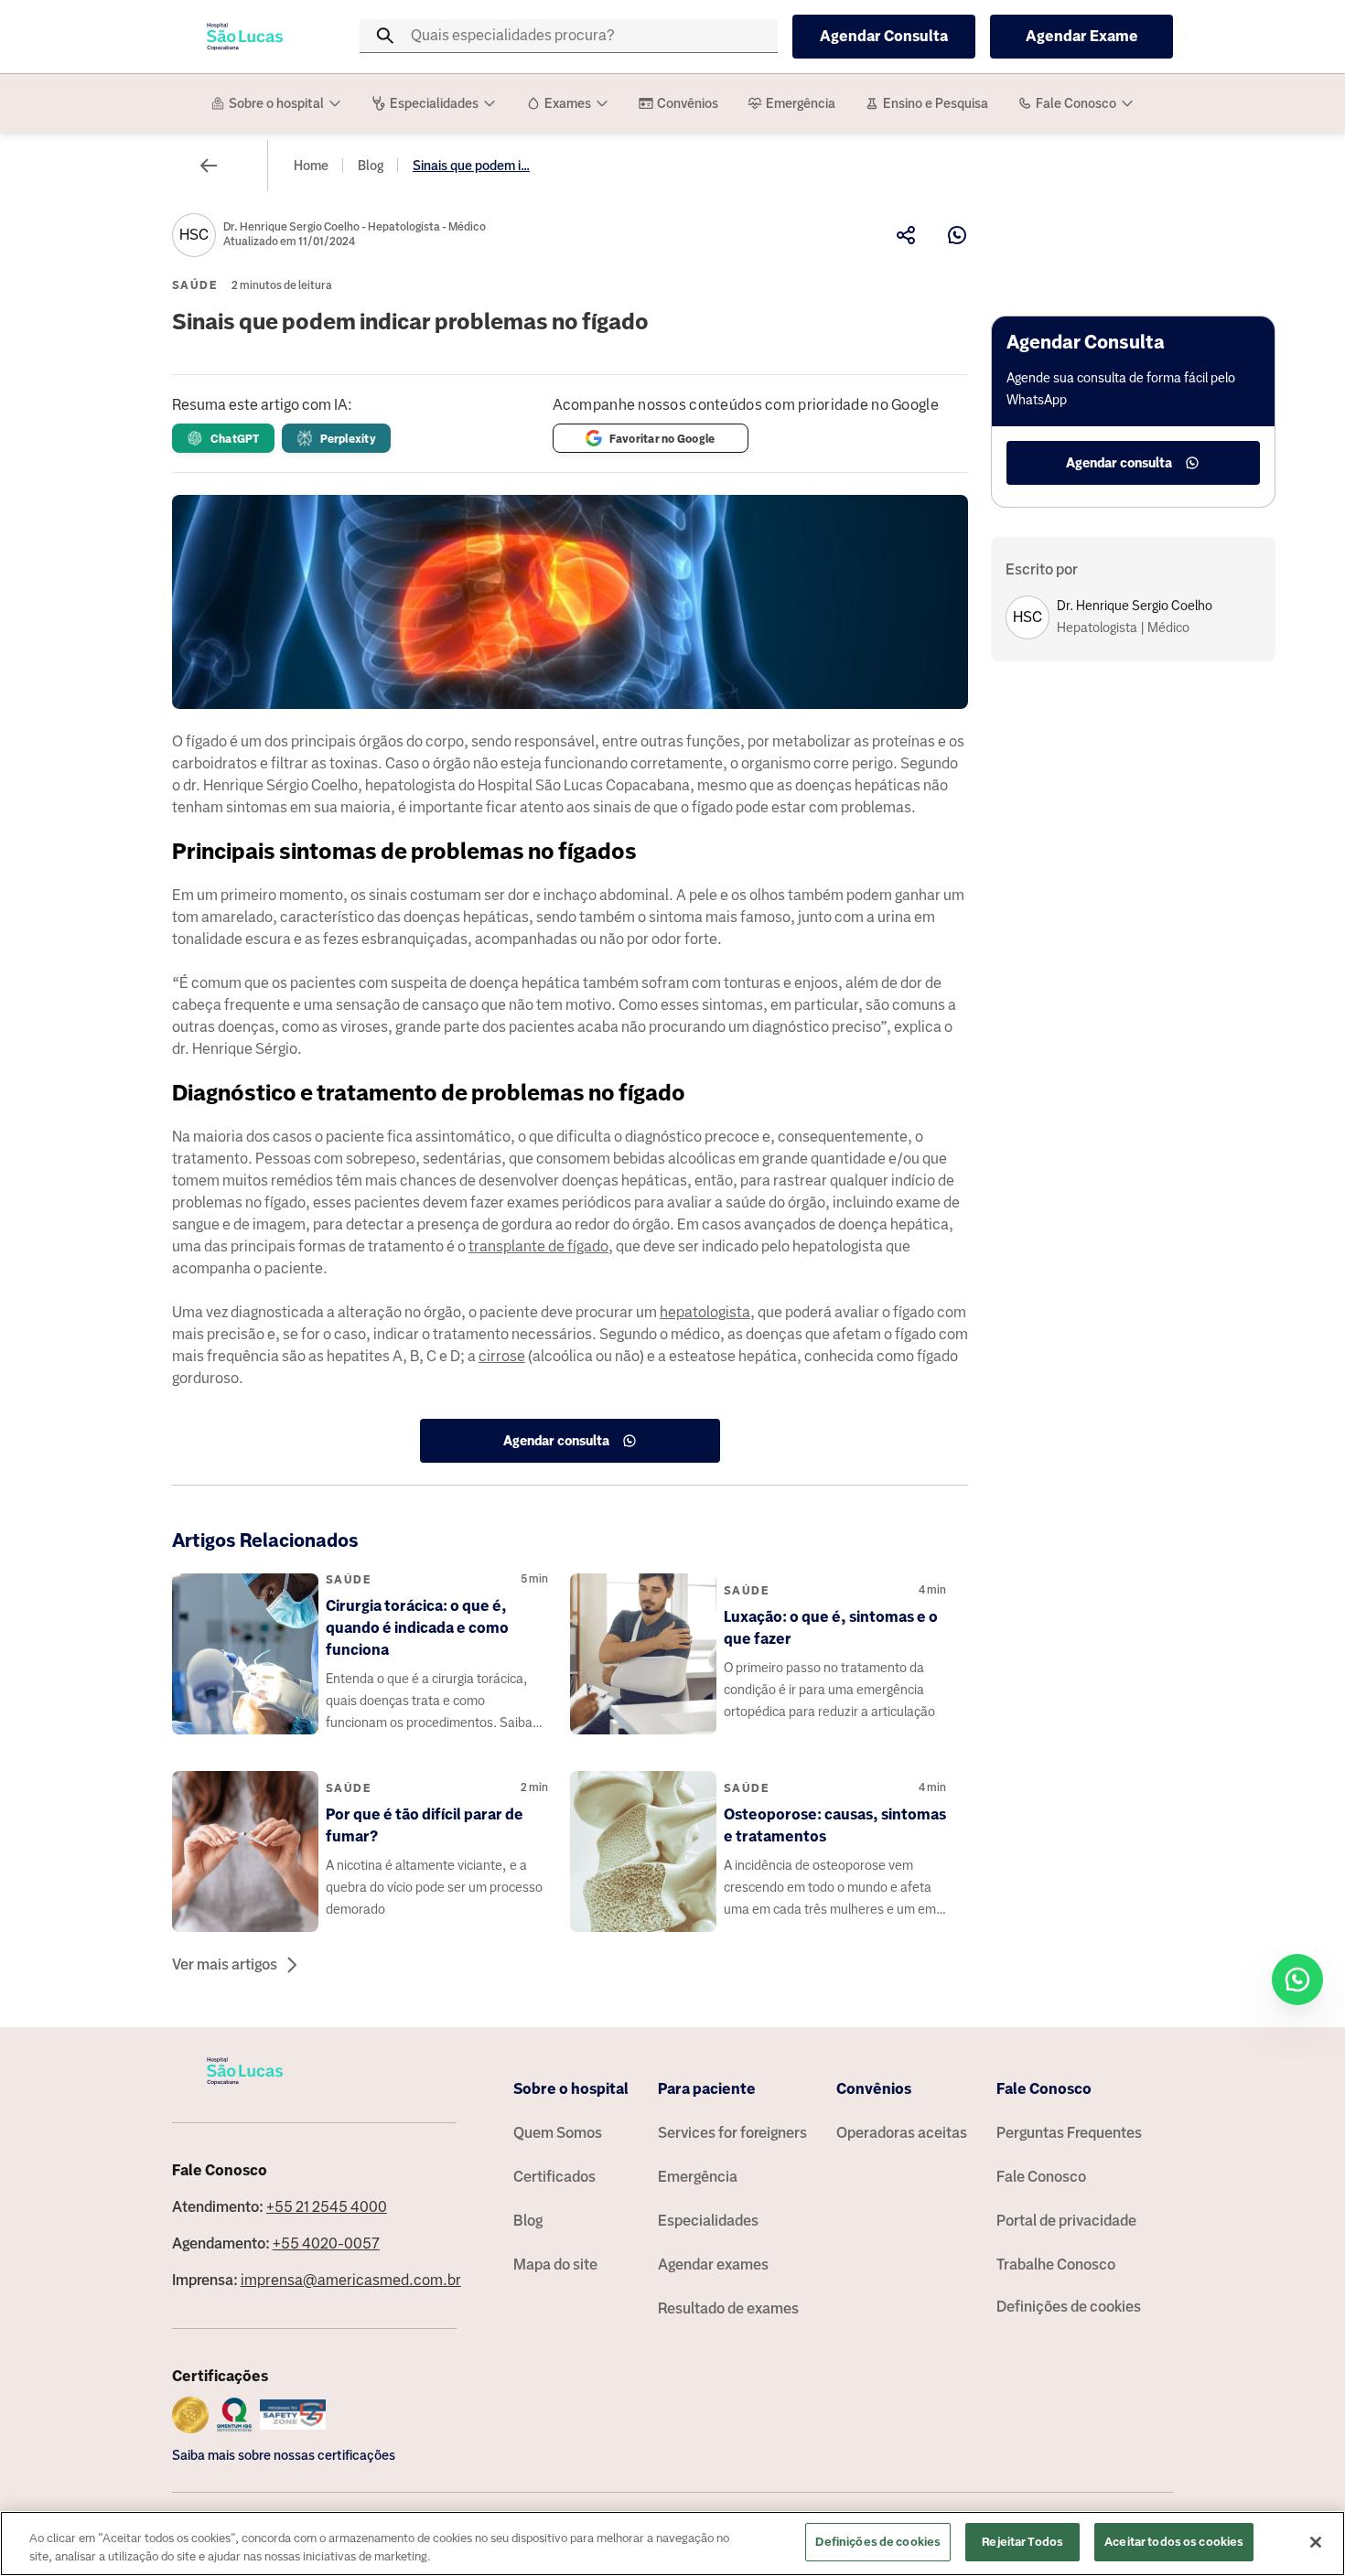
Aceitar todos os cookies (1174, 2542)
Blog (371, 166)
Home (311, 166)
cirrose (502, 1356)
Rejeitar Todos (1022, 2542)
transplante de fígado (538, 1246)
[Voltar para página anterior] (209, 166)
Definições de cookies (1069, 2307)
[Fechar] (1316, 2542)
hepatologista (705, 1312)
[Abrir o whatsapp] (1297, 1980)
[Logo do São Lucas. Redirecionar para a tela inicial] (245, 37)
